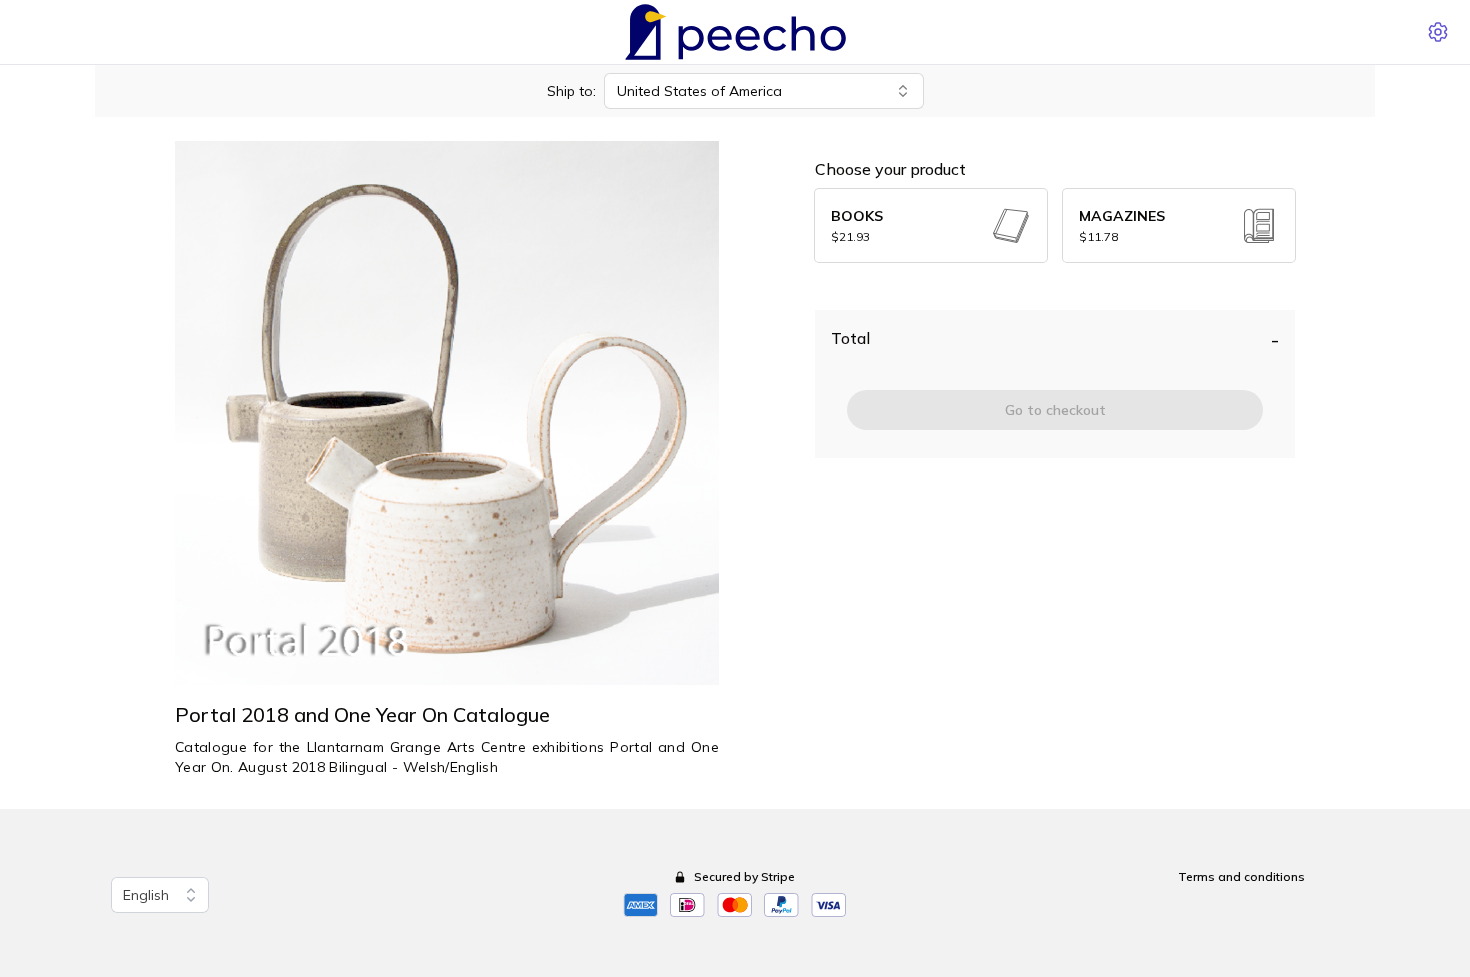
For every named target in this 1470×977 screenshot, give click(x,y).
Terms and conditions (1241, 876)
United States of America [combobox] (699, 91)
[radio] (931, 225)
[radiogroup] (1055, 225)
